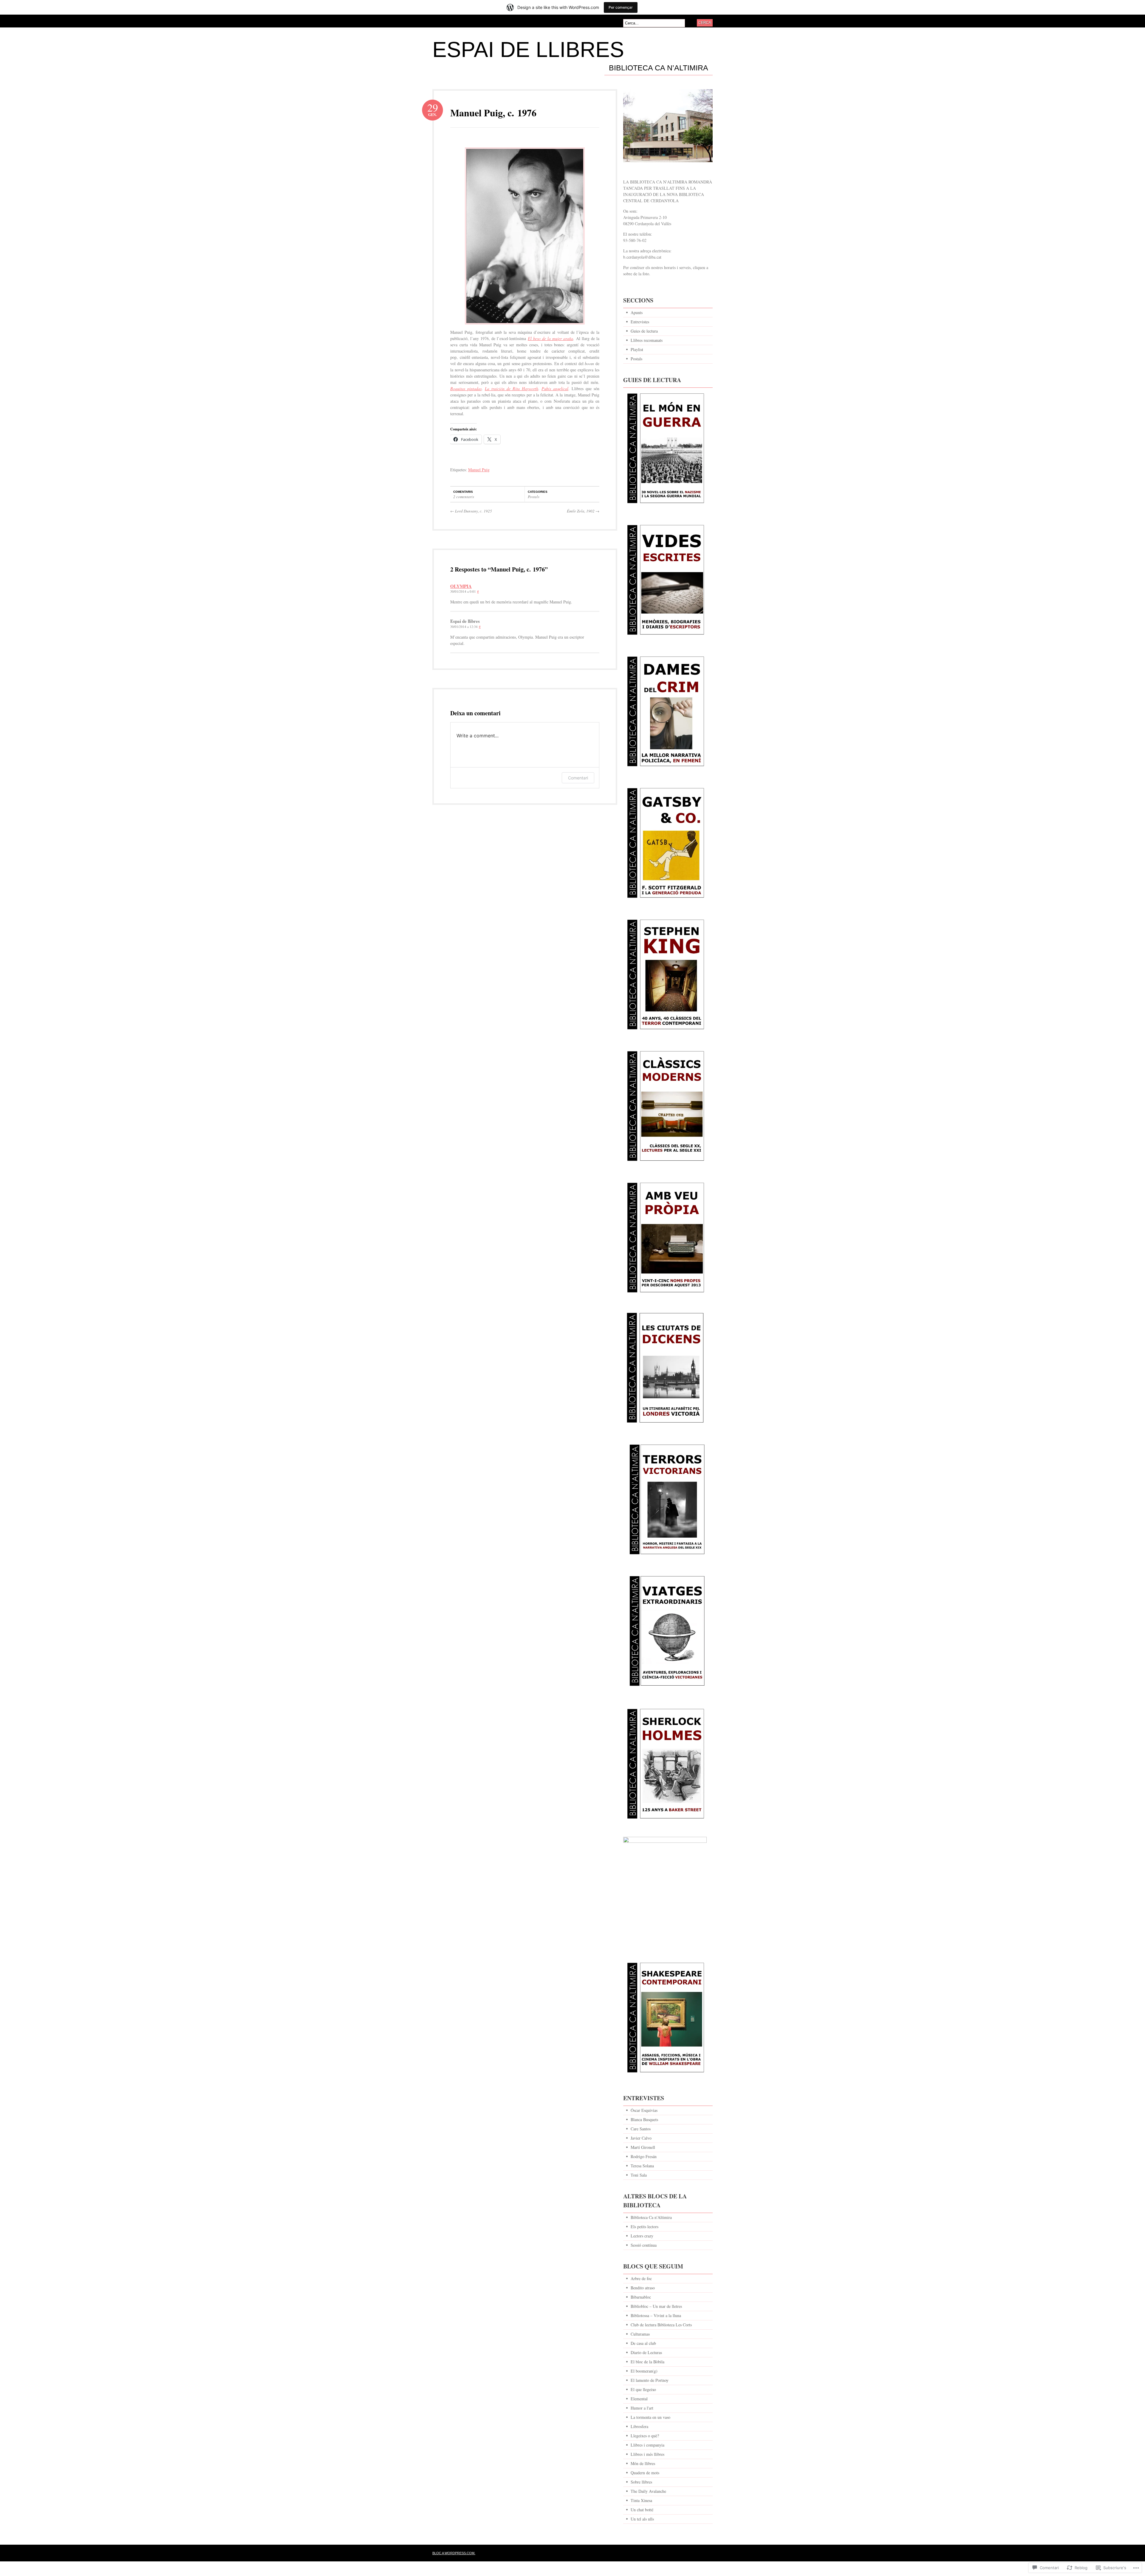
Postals (534, 497)
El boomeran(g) (644, 2371)
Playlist (637, 349)
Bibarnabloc (641, 2297)
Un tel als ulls (642, 2519)
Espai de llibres (528, 50)
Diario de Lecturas (646, 2352)
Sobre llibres (641, 2482)
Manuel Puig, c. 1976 (493, 113)
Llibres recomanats (647, 340)
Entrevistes (640, 322)
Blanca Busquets (644, 2119)
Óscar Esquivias (644, 2110)
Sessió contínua (644, 2245)
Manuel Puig (479, 470)
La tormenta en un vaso (650, 2417)
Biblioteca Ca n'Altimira (651, 2217)
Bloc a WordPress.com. (454, 2553)
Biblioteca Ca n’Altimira (659, 68)
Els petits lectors (645, 2227)
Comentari (578, 778)
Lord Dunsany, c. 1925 (471, 511)
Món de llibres (643, 2463)
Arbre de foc (641, 2278)
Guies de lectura (644, 331)
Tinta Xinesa (641, 2500)
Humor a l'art (642, 2408)
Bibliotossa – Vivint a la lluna (656, 2315)
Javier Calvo (641, 2138)
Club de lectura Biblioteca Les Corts (661, 2325)
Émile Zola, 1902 (583, 511)
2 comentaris (464, 497)
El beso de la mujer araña (550, 338)
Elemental (639, 2399)
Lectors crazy (642, 2236)
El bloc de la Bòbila (647, 2362)
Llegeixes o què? (645, 2436)
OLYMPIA (461, 586)
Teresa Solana (642, 2166)
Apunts (637, 312)
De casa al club (643, 2343)
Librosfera (639, 2426)
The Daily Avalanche (648, 2491)
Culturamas (640, 2334)
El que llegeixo (643, 2389)
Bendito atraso (643, 2288)
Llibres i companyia (647, 2445)
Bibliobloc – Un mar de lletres (656, 2306)
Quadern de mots (645, 2473)
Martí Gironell (643, 2147)
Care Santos (641, 2129)
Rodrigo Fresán (644, 2156)
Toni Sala (639, 2175)
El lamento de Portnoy (650, 2380)
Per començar (621, 7)
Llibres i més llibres (647, 2454)
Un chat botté (642, 2510)
